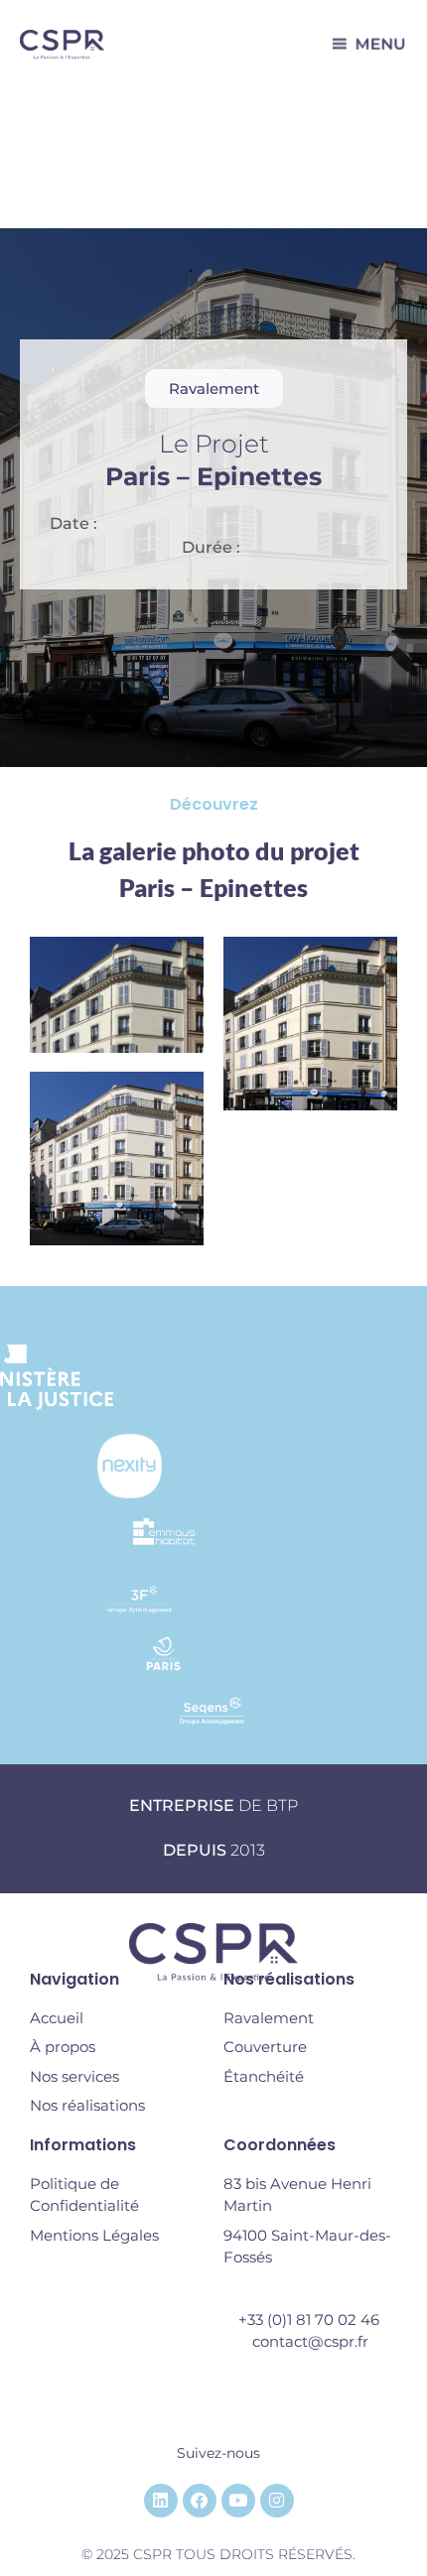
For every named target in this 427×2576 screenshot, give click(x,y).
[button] (214, 388)
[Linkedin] (161, 2501)
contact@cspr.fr (310, 2341)
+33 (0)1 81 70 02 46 (311, 2319)
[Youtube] (238, 2501)
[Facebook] (200, 2501)
